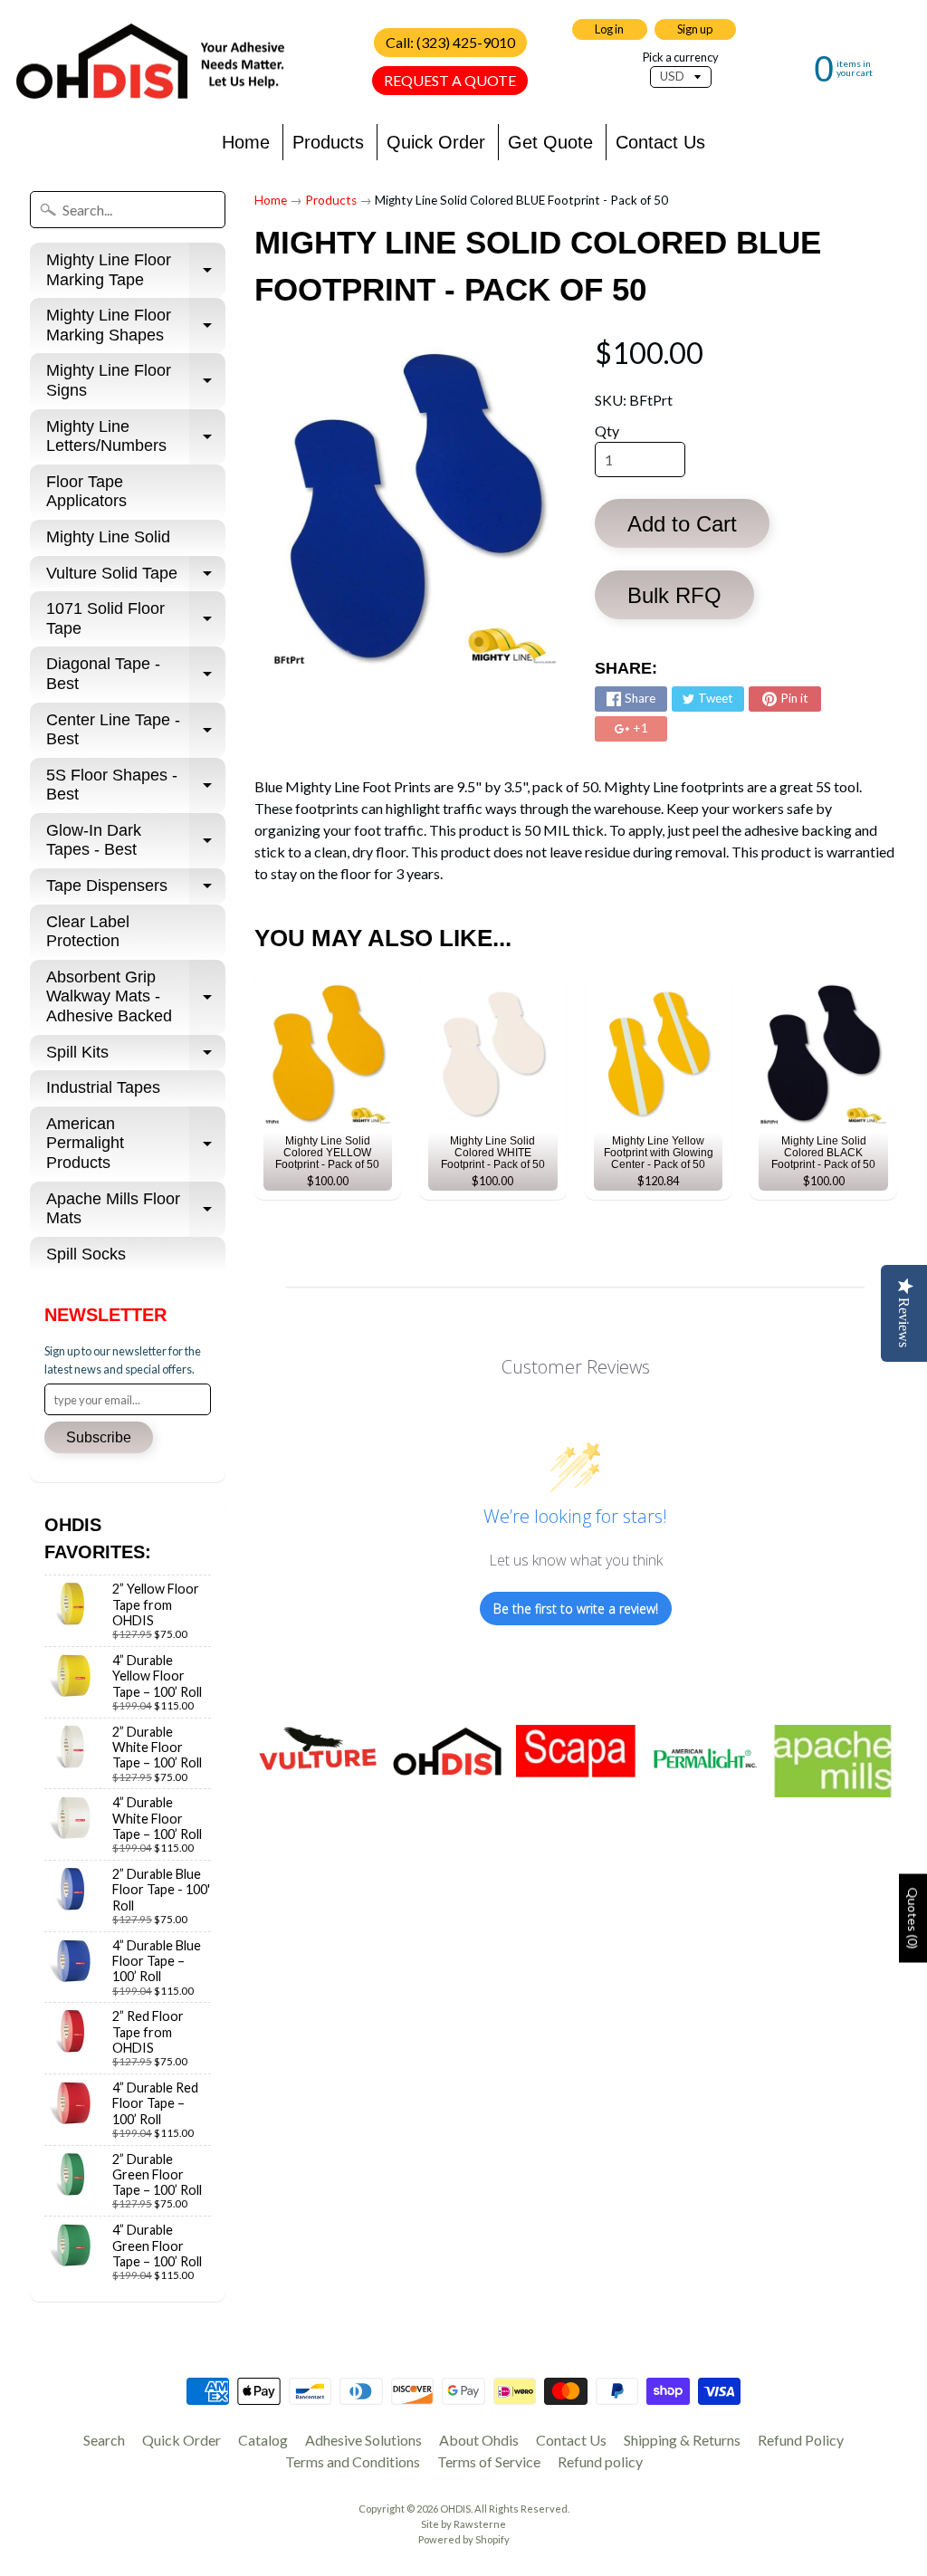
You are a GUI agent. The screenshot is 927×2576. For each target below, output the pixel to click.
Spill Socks (86, 1254)
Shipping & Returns (682, 2440)
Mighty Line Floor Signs (136, 381)
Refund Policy (801, 2440)
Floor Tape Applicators (86, 492)
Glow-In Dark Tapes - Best (136, 841)
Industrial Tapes (103, 1087)
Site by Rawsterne (463, 2524)
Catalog (263, 2440)
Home (246, 142)
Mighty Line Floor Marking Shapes (136, 326)
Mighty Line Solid (108, 537)
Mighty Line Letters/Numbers (136, 437)
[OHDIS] (150, 62)
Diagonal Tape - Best (136, 675)
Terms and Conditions (353, 2461)
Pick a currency (681, 57)
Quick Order (436, 142)
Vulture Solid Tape (136, 578)
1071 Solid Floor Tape (136, 619)
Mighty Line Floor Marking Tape (136, 271)
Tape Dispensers (136, 891)
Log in (609, 29)
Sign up (695, 29)
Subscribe (99, 1437)
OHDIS (455, 2509)
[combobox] (128, 210)
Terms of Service (489, 2461)
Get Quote (550, 142)
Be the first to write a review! (576, 1609)
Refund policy (600, 2461)
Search (104, 2440)
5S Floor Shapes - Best (136, 786)
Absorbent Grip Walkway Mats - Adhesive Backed (136, 996)
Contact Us (660, 142)
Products (328, 142)
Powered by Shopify (464, 2539)
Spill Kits (136, 1057)
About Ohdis (479, 2440)
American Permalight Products (136, 1143)
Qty (607, 431)
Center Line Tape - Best (136, 731)
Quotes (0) (913, 1918)
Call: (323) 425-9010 (450, 42)
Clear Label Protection (88, 932)
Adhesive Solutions (363, 2440)
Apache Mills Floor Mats (136, 1210)
